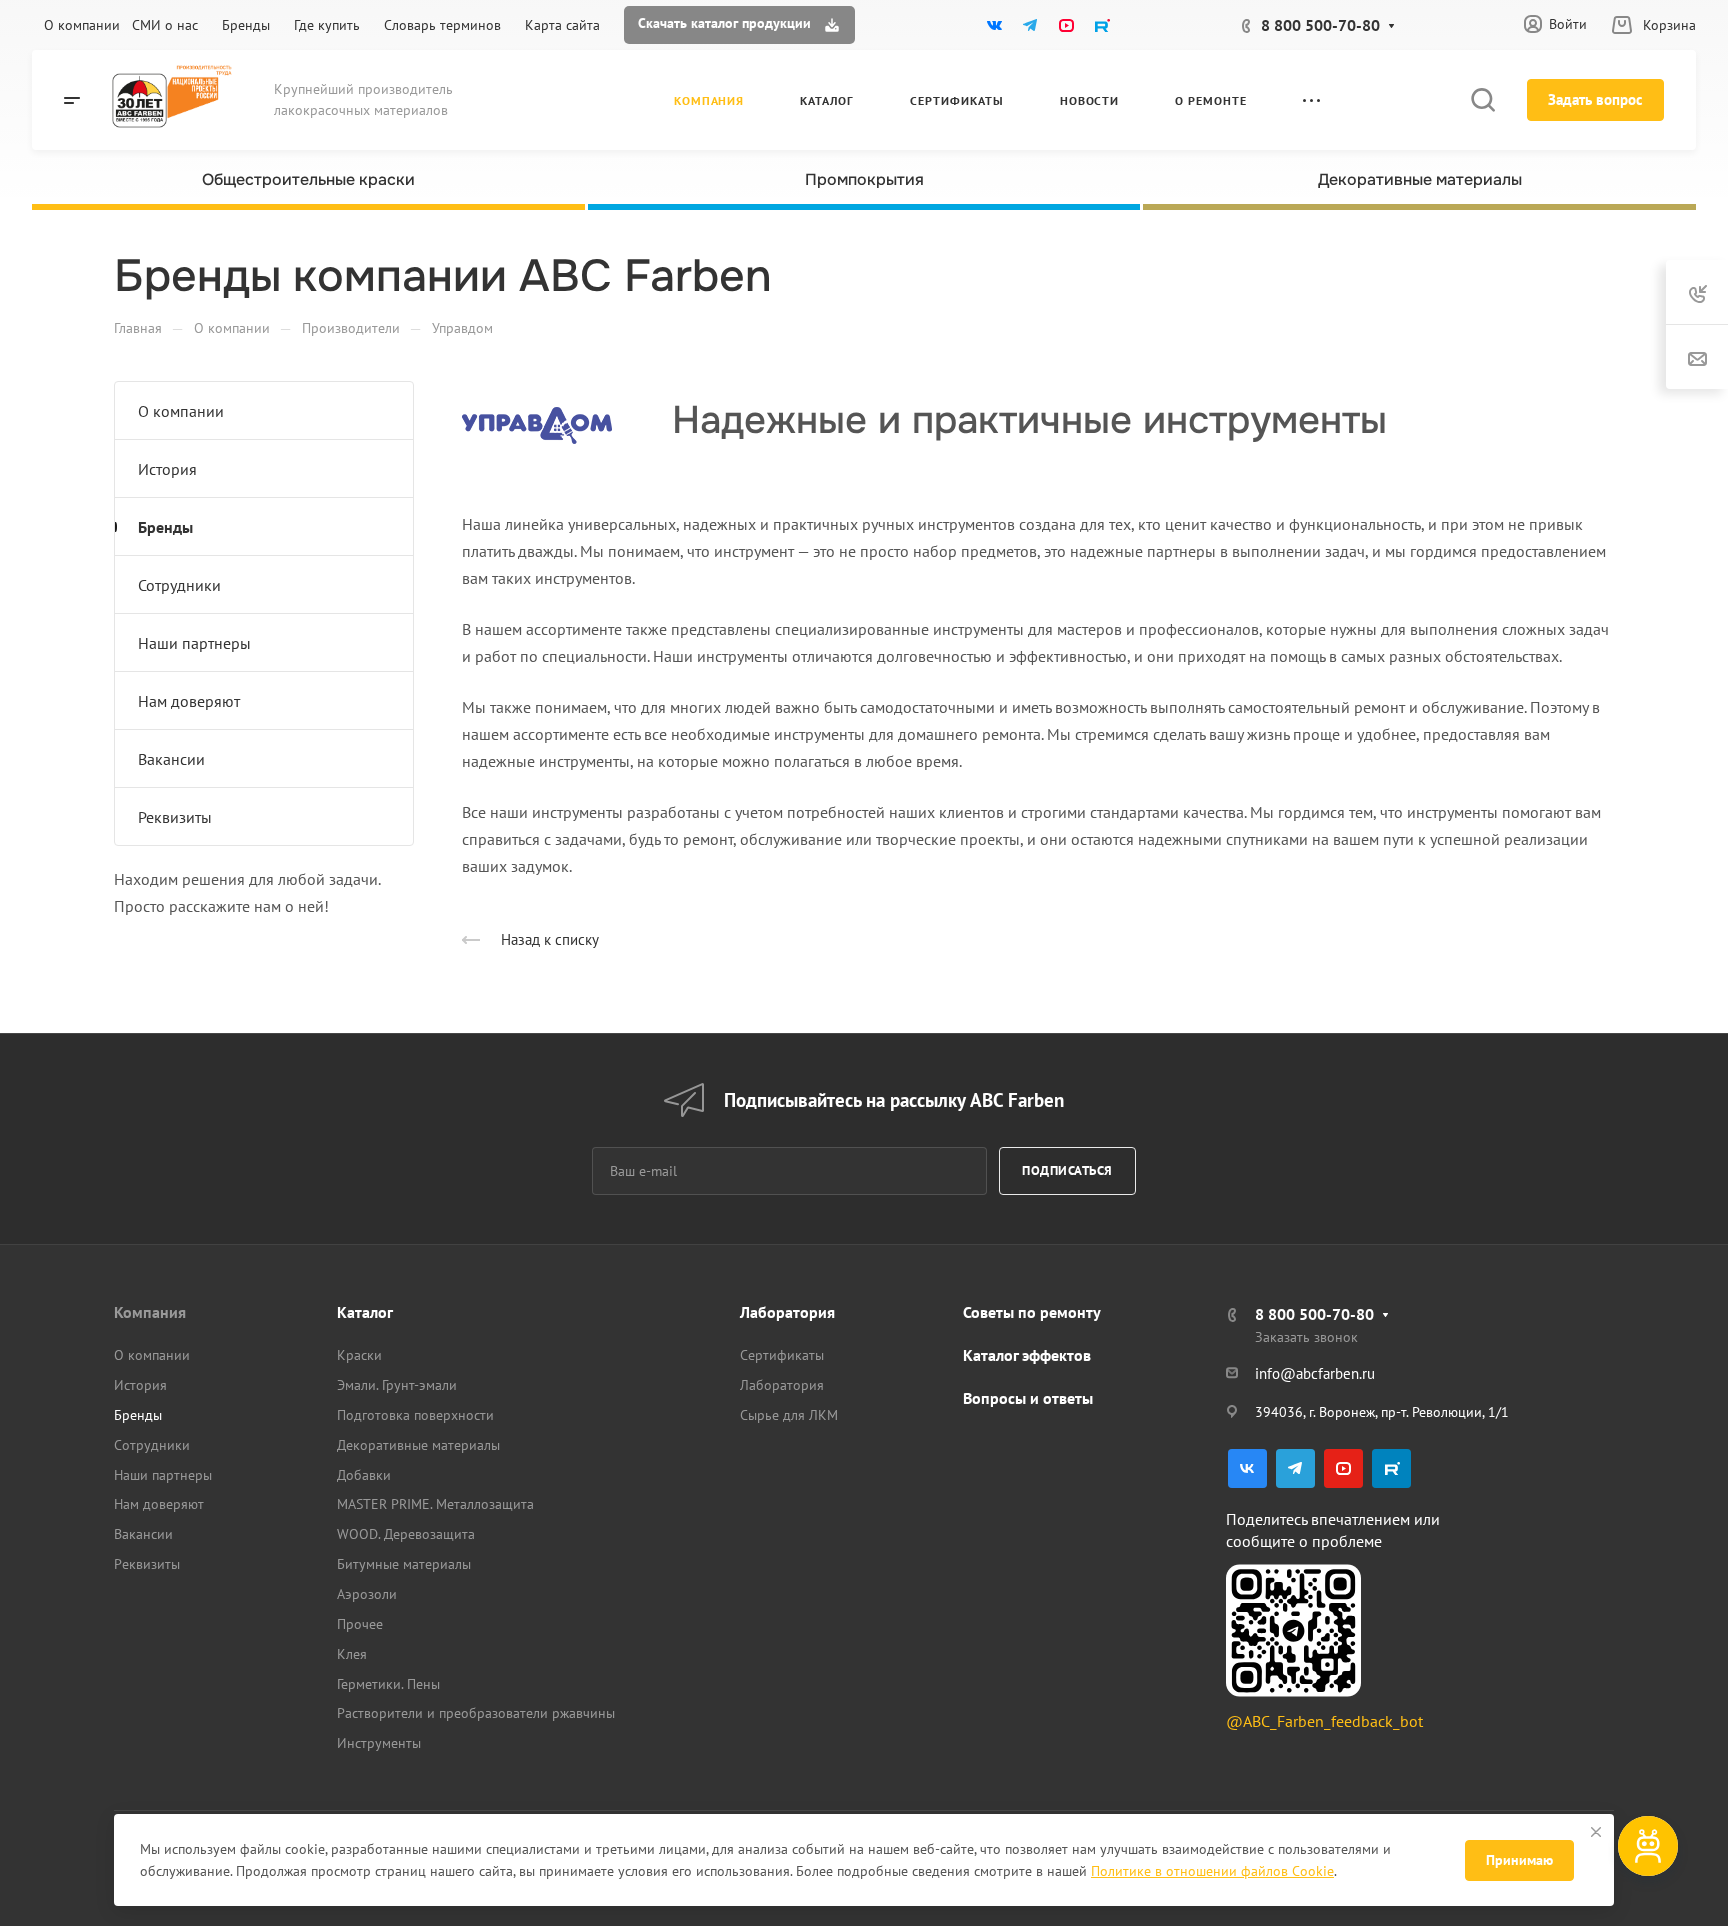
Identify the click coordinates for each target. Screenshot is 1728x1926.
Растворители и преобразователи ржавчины (476, 1713)
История (167, 469)
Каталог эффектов (1027, 1355)
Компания (150, 1312)
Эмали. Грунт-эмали (397, 1385)
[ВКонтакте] (994, 25)
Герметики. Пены (388, 1684)
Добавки (364, 1475)
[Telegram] (1030, 25)
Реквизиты (175, 817)
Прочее (360, 1624)
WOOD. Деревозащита (406, 1534)
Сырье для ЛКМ (789, 1415)
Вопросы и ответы (1028, 1398)
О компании (181, 411)
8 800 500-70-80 (1320, 25)
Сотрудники (179, 585)
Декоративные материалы (418, 1445)
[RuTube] (1102, 25)
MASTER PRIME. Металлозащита (435, 1504)
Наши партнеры (194, 643)
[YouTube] (1066, 25)
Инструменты (379, 1743)
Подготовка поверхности (415, 1415)
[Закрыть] (1596, 1832)
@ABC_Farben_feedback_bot (1324, 1721)
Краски (359, 1355)
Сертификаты (782, 1355)
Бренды (165, 527)
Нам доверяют (189, 701)
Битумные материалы (404, 1564)
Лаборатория (787, 1312)
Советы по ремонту (1032, 1312)
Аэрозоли (367, 1594)
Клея (352, 1654)
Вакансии (171, 759)
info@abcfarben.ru (1315, 1373)
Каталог (365, 1312)
